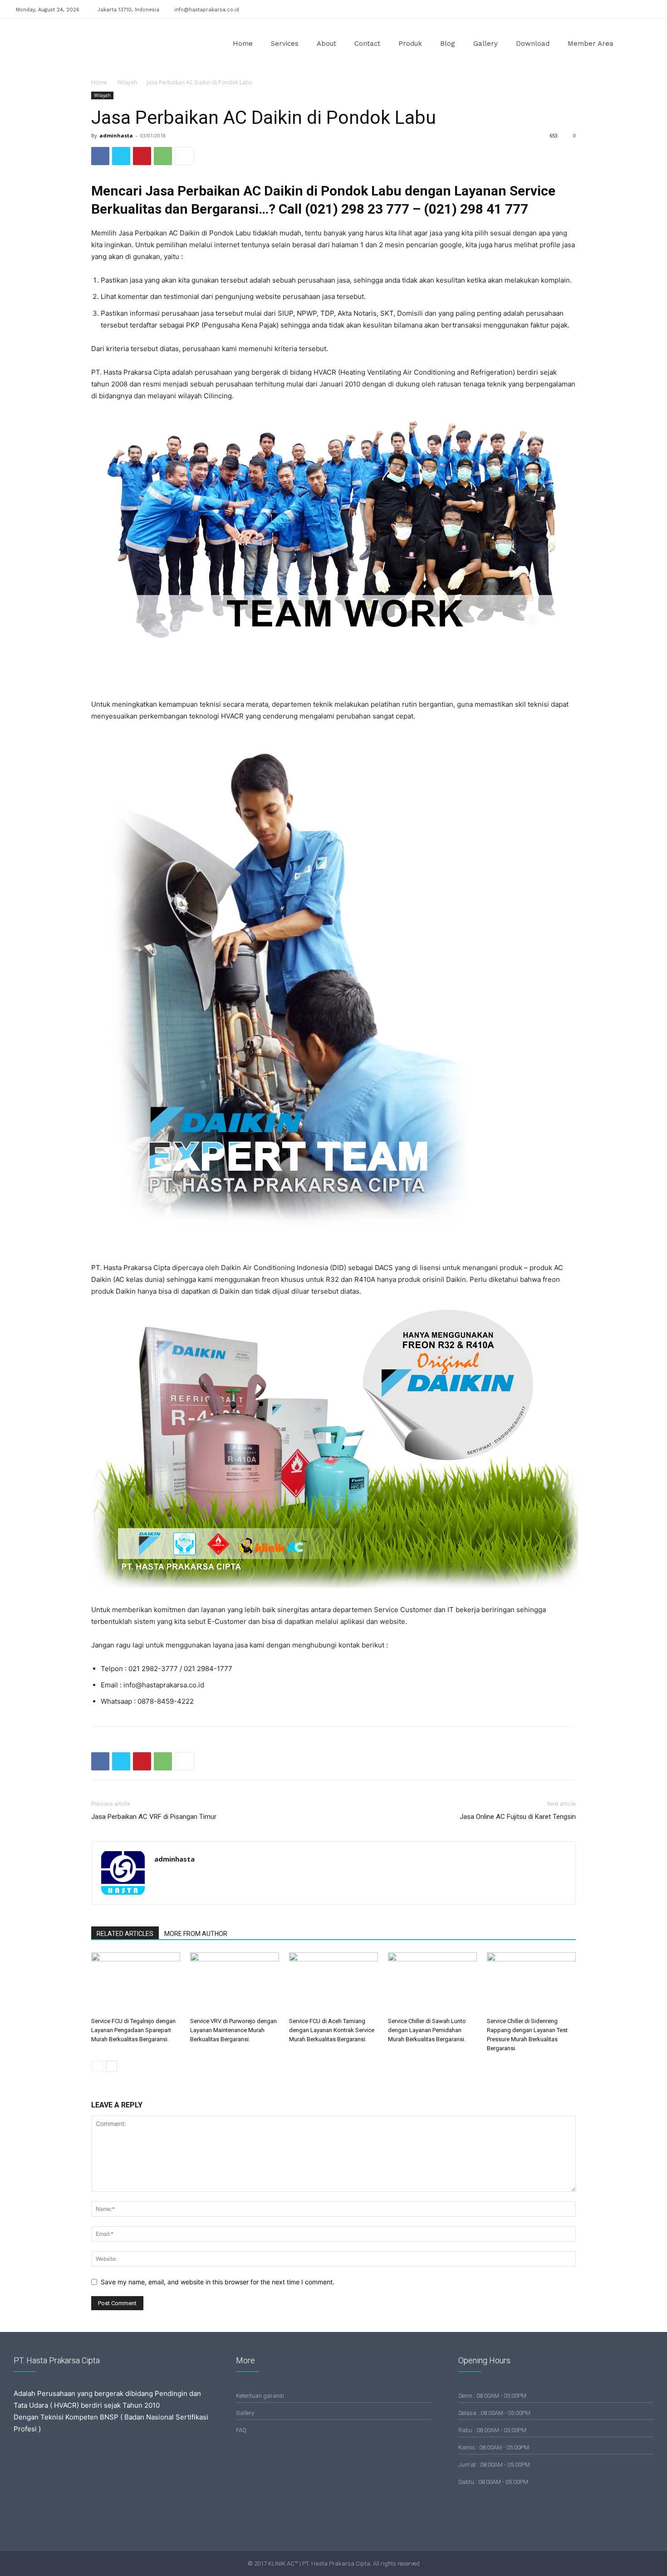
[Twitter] (644, 8)
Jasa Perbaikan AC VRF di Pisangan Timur (154, 1817)
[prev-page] (97, 2066)
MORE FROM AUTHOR (196, 1934)
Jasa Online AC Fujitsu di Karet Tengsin (518, 1817)
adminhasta (116, 135)
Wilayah (127, 82)
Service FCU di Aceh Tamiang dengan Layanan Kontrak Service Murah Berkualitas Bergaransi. (332, 2030)
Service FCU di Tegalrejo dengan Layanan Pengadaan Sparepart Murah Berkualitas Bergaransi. (133, 2030)
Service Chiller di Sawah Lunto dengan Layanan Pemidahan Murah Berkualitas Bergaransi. (427, 2030)
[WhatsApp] (163, 156)
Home (243, 44)
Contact (367, 44)
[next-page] (111, 2066)
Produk (410, 44)
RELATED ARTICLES (125, 1934)
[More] (184, 156)
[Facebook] (614, 8)
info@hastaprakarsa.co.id (207, 10)
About (326, 44)
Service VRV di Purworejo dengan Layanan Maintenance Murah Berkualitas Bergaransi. (233, 2030)
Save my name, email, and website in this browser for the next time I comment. (218, 2282)
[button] (640, 44)
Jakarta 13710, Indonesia (128, 10)
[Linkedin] (629, 8)
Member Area (591, 44)
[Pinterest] (142, 156)
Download (533, 44)
